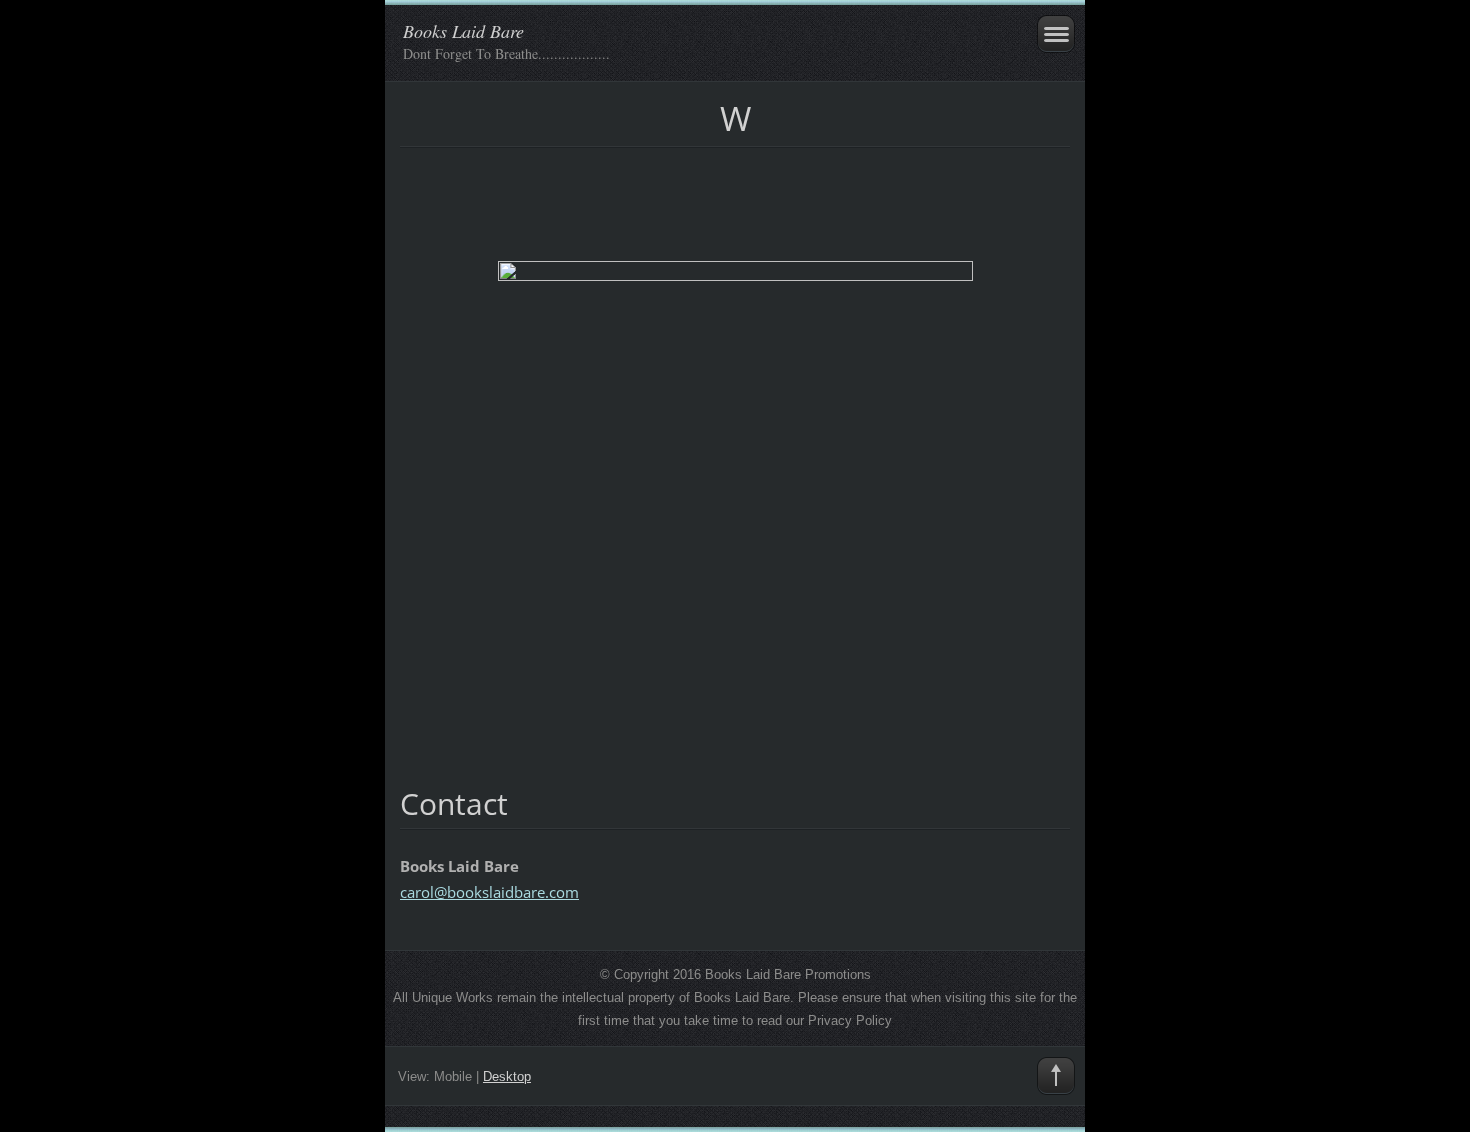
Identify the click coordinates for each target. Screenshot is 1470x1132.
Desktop (507, 1076)
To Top (1056, 1076)
